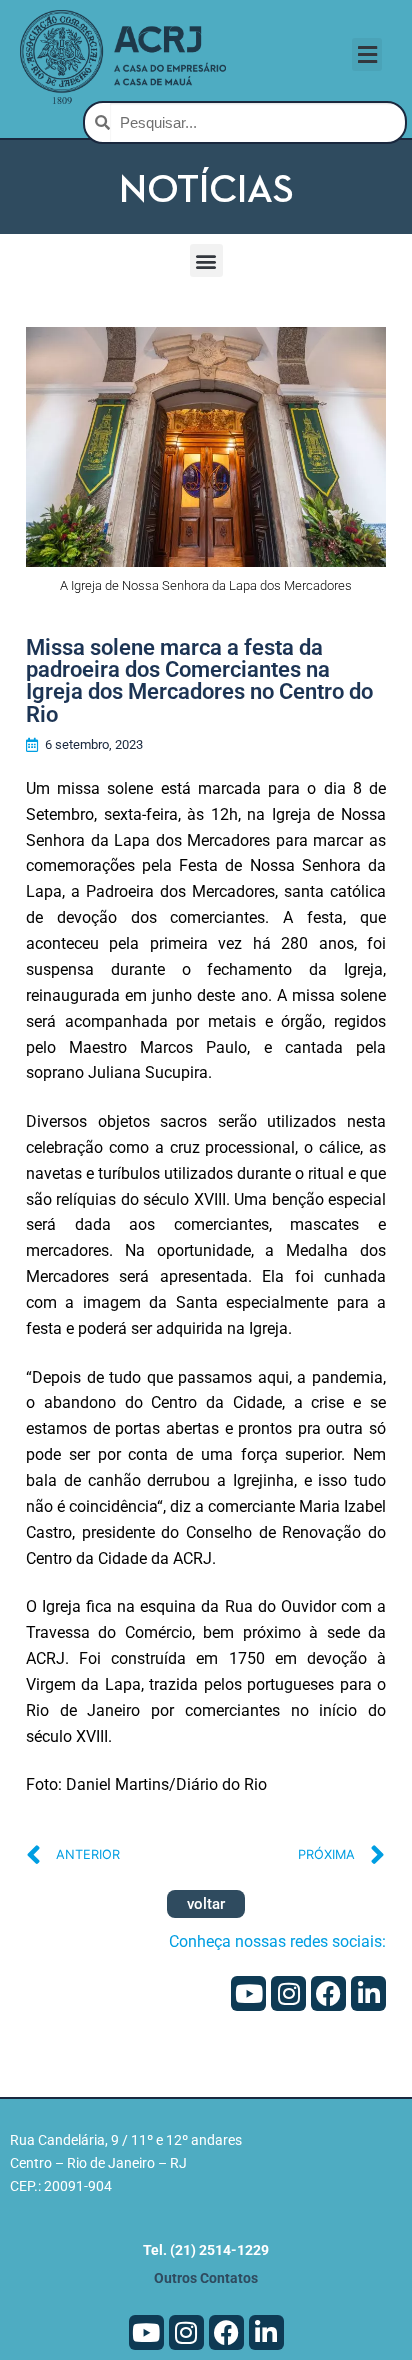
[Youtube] (248, 1993)
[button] (367, 54)
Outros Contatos (206, 2278)
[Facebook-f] (328, 1993)
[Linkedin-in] (368, 1993)
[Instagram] (288, 1993)
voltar (206, 1904)
